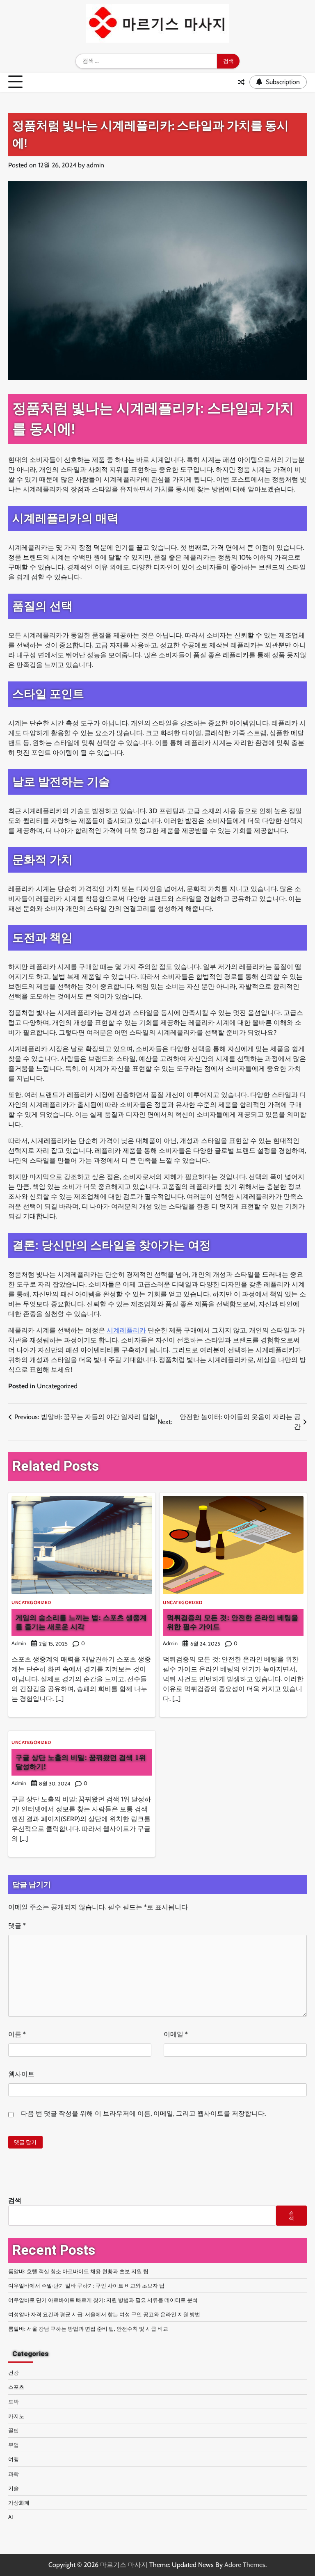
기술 (14, 2488)
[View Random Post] (241, 82)
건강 (14, 2373)
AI (10, 2517)
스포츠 (16, 2387)
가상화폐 (19, 2503)
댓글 (17, 1926)
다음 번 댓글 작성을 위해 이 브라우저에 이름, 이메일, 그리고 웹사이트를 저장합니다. (143, 2113)
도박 (14, 2402)
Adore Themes (245, 2565)
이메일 (176, 2034)
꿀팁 (14, 2430)
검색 (15, 2200)
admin (95, 165)
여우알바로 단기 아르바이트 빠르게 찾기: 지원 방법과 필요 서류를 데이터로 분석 (103, 2300)
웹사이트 (21, 2074)
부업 (14, 2445)
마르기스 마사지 (124, 2565)
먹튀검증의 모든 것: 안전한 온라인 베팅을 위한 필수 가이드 (233, 1622)
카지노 (16, 2416)
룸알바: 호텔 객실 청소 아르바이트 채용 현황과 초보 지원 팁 (78, 2271)
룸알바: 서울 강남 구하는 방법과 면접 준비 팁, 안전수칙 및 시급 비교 (88, 2329)
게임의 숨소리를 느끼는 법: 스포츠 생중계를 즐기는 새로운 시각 (81, 1622)
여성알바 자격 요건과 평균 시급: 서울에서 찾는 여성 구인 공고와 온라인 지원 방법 (104, 2314)
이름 (17, 2034)
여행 (14, 2459)
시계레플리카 (126, 1330)
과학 (14, 2474)
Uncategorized (57, 1386)
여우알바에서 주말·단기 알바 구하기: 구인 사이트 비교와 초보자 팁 (86, 2286)
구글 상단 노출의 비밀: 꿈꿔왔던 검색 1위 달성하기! (81, 1762)
